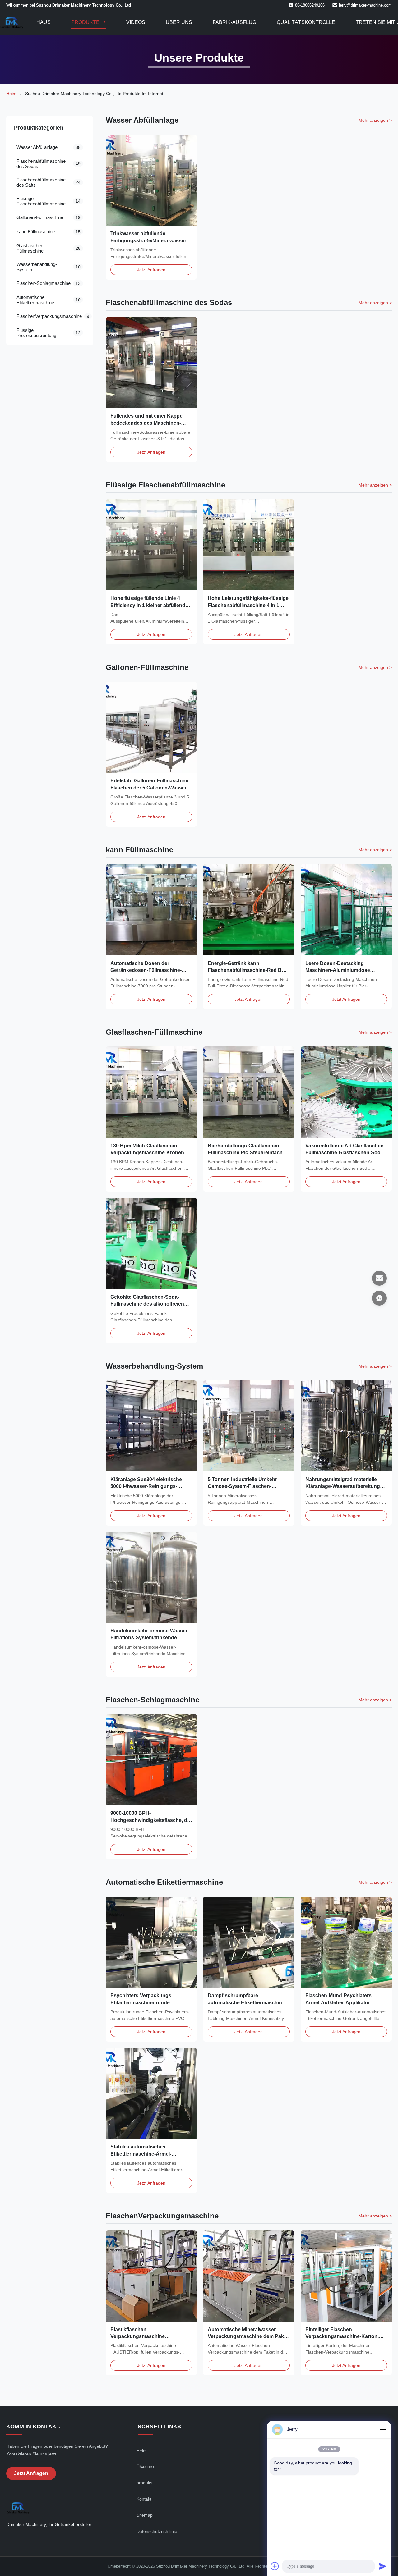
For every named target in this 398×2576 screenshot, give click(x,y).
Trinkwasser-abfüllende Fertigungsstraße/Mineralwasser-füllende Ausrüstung (149, 240)
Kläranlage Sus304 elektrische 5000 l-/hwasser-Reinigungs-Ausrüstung (146, 1486)
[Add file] (275, 2566)
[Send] (382, 2566)
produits (144, 2483)
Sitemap (145, 2515)
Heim (11, 94)
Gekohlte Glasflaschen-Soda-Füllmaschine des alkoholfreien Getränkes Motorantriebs (147, 1304)
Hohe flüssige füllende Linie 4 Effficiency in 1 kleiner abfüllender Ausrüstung (150, 605)
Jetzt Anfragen (151, 270)
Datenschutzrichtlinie (157, 2531)
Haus (44, 22)
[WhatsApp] (379, 1298)
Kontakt (144, 2499)
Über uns (179, 22)
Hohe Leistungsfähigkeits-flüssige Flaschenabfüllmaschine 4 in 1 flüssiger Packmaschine (248, 605)
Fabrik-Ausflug (234, 22)
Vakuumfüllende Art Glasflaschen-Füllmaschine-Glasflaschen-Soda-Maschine (345, 1153)
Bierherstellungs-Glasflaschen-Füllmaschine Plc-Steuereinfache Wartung (247, 1153)
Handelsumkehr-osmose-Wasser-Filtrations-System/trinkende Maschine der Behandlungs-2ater (150, 1638)
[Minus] (382, 2429)
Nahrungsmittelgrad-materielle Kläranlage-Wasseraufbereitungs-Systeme (345, 1486)
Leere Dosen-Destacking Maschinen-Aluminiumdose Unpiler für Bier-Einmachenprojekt (346, 970)
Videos (136, 22)
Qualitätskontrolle (306, 22)
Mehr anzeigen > (375, 120)
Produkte (86, 22)
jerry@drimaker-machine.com (365, 5)
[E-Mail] (379, 1278)
